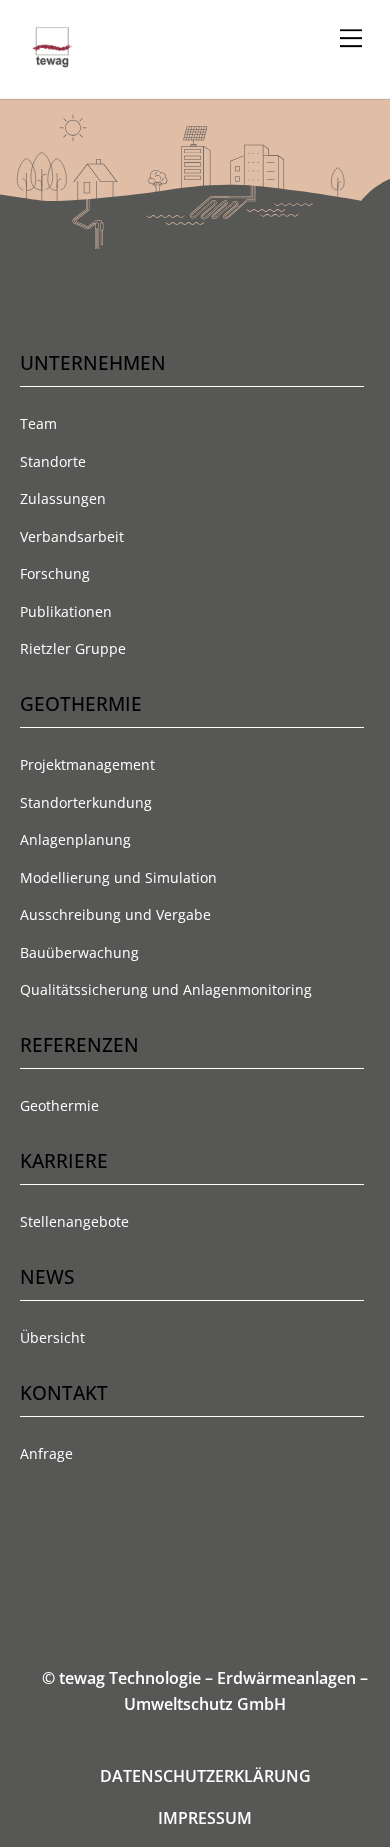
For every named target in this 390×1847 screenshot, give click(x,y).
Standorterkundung (86, 802)
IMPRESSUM (205, 1818)
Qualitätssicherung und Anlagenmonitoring (166, 989)
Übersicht (52, 1337)
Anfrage (46, 1453)
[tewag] (52, 61)
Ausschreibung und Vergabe (115, 914)
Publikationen (66, 611)
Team (38, 423)
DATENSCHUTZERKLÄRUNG (205, 1776)
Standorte (53, 461)
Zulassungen (63, 498)
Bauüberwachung (79, 952)
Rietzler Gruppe (73, 648)
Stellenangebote (74, 1221)
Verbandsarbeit (72, 536)
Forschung (55, 573)
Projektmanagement (87, 764)
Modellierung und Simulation (118, 877)
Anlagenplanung (75, 839)
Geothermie (59, 1105)
